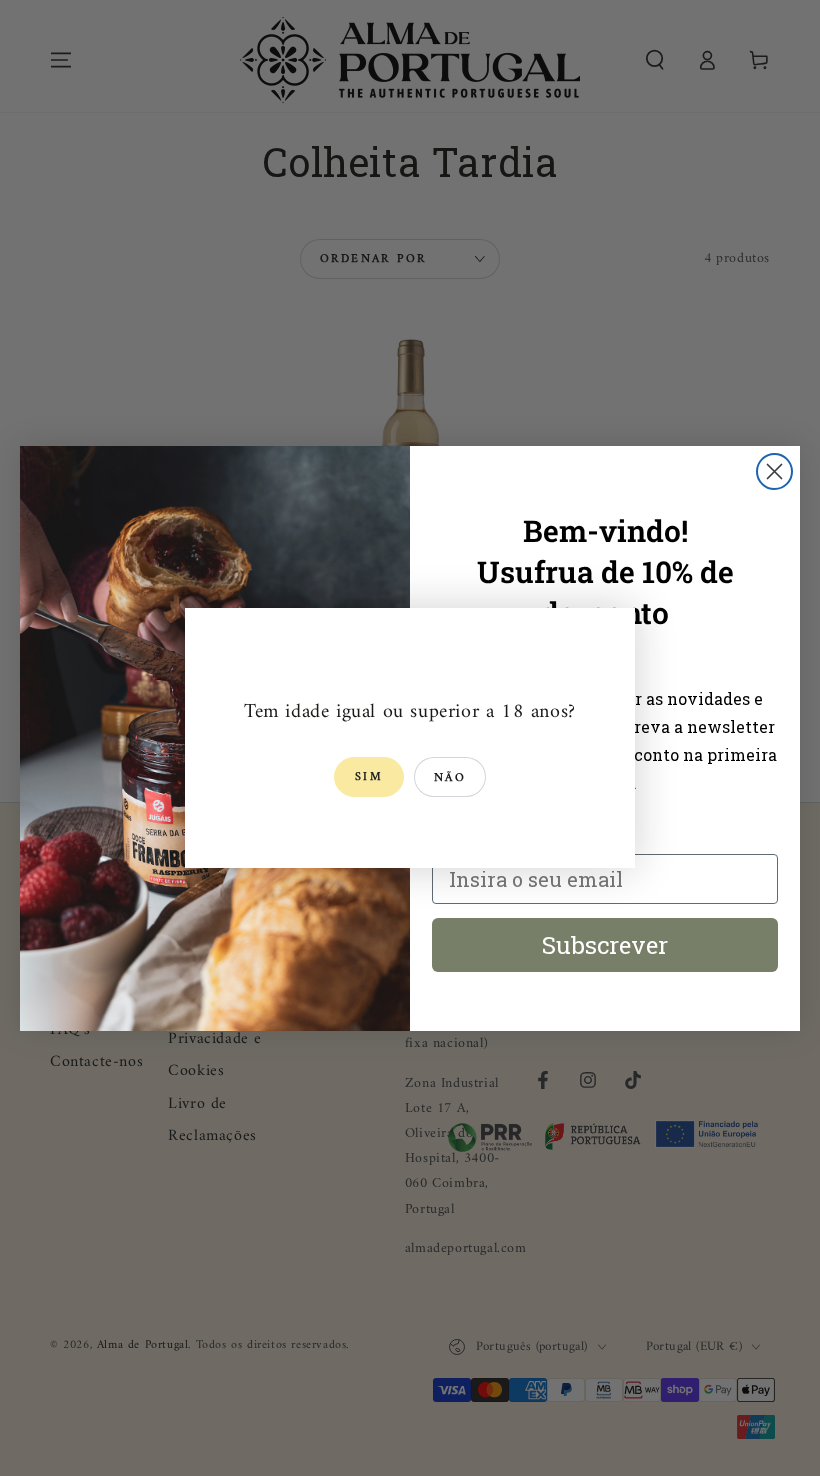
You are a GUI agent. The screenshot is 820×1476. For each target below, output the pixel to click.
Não (450, 778)
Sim (369, 777)
